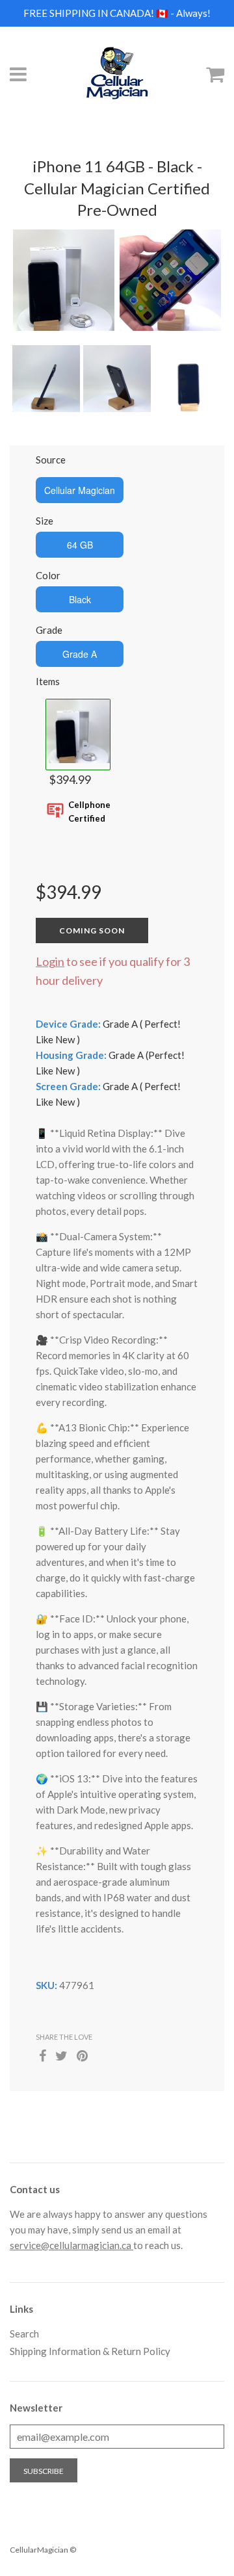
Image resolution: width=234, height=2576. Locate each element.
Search (24, 2334)
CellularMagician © (43, 2550)
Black (80, 599)
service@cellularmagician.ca (71, 2245)
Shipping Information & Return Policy (90, 2351)
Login (50, 961)
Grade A (80, 654)
